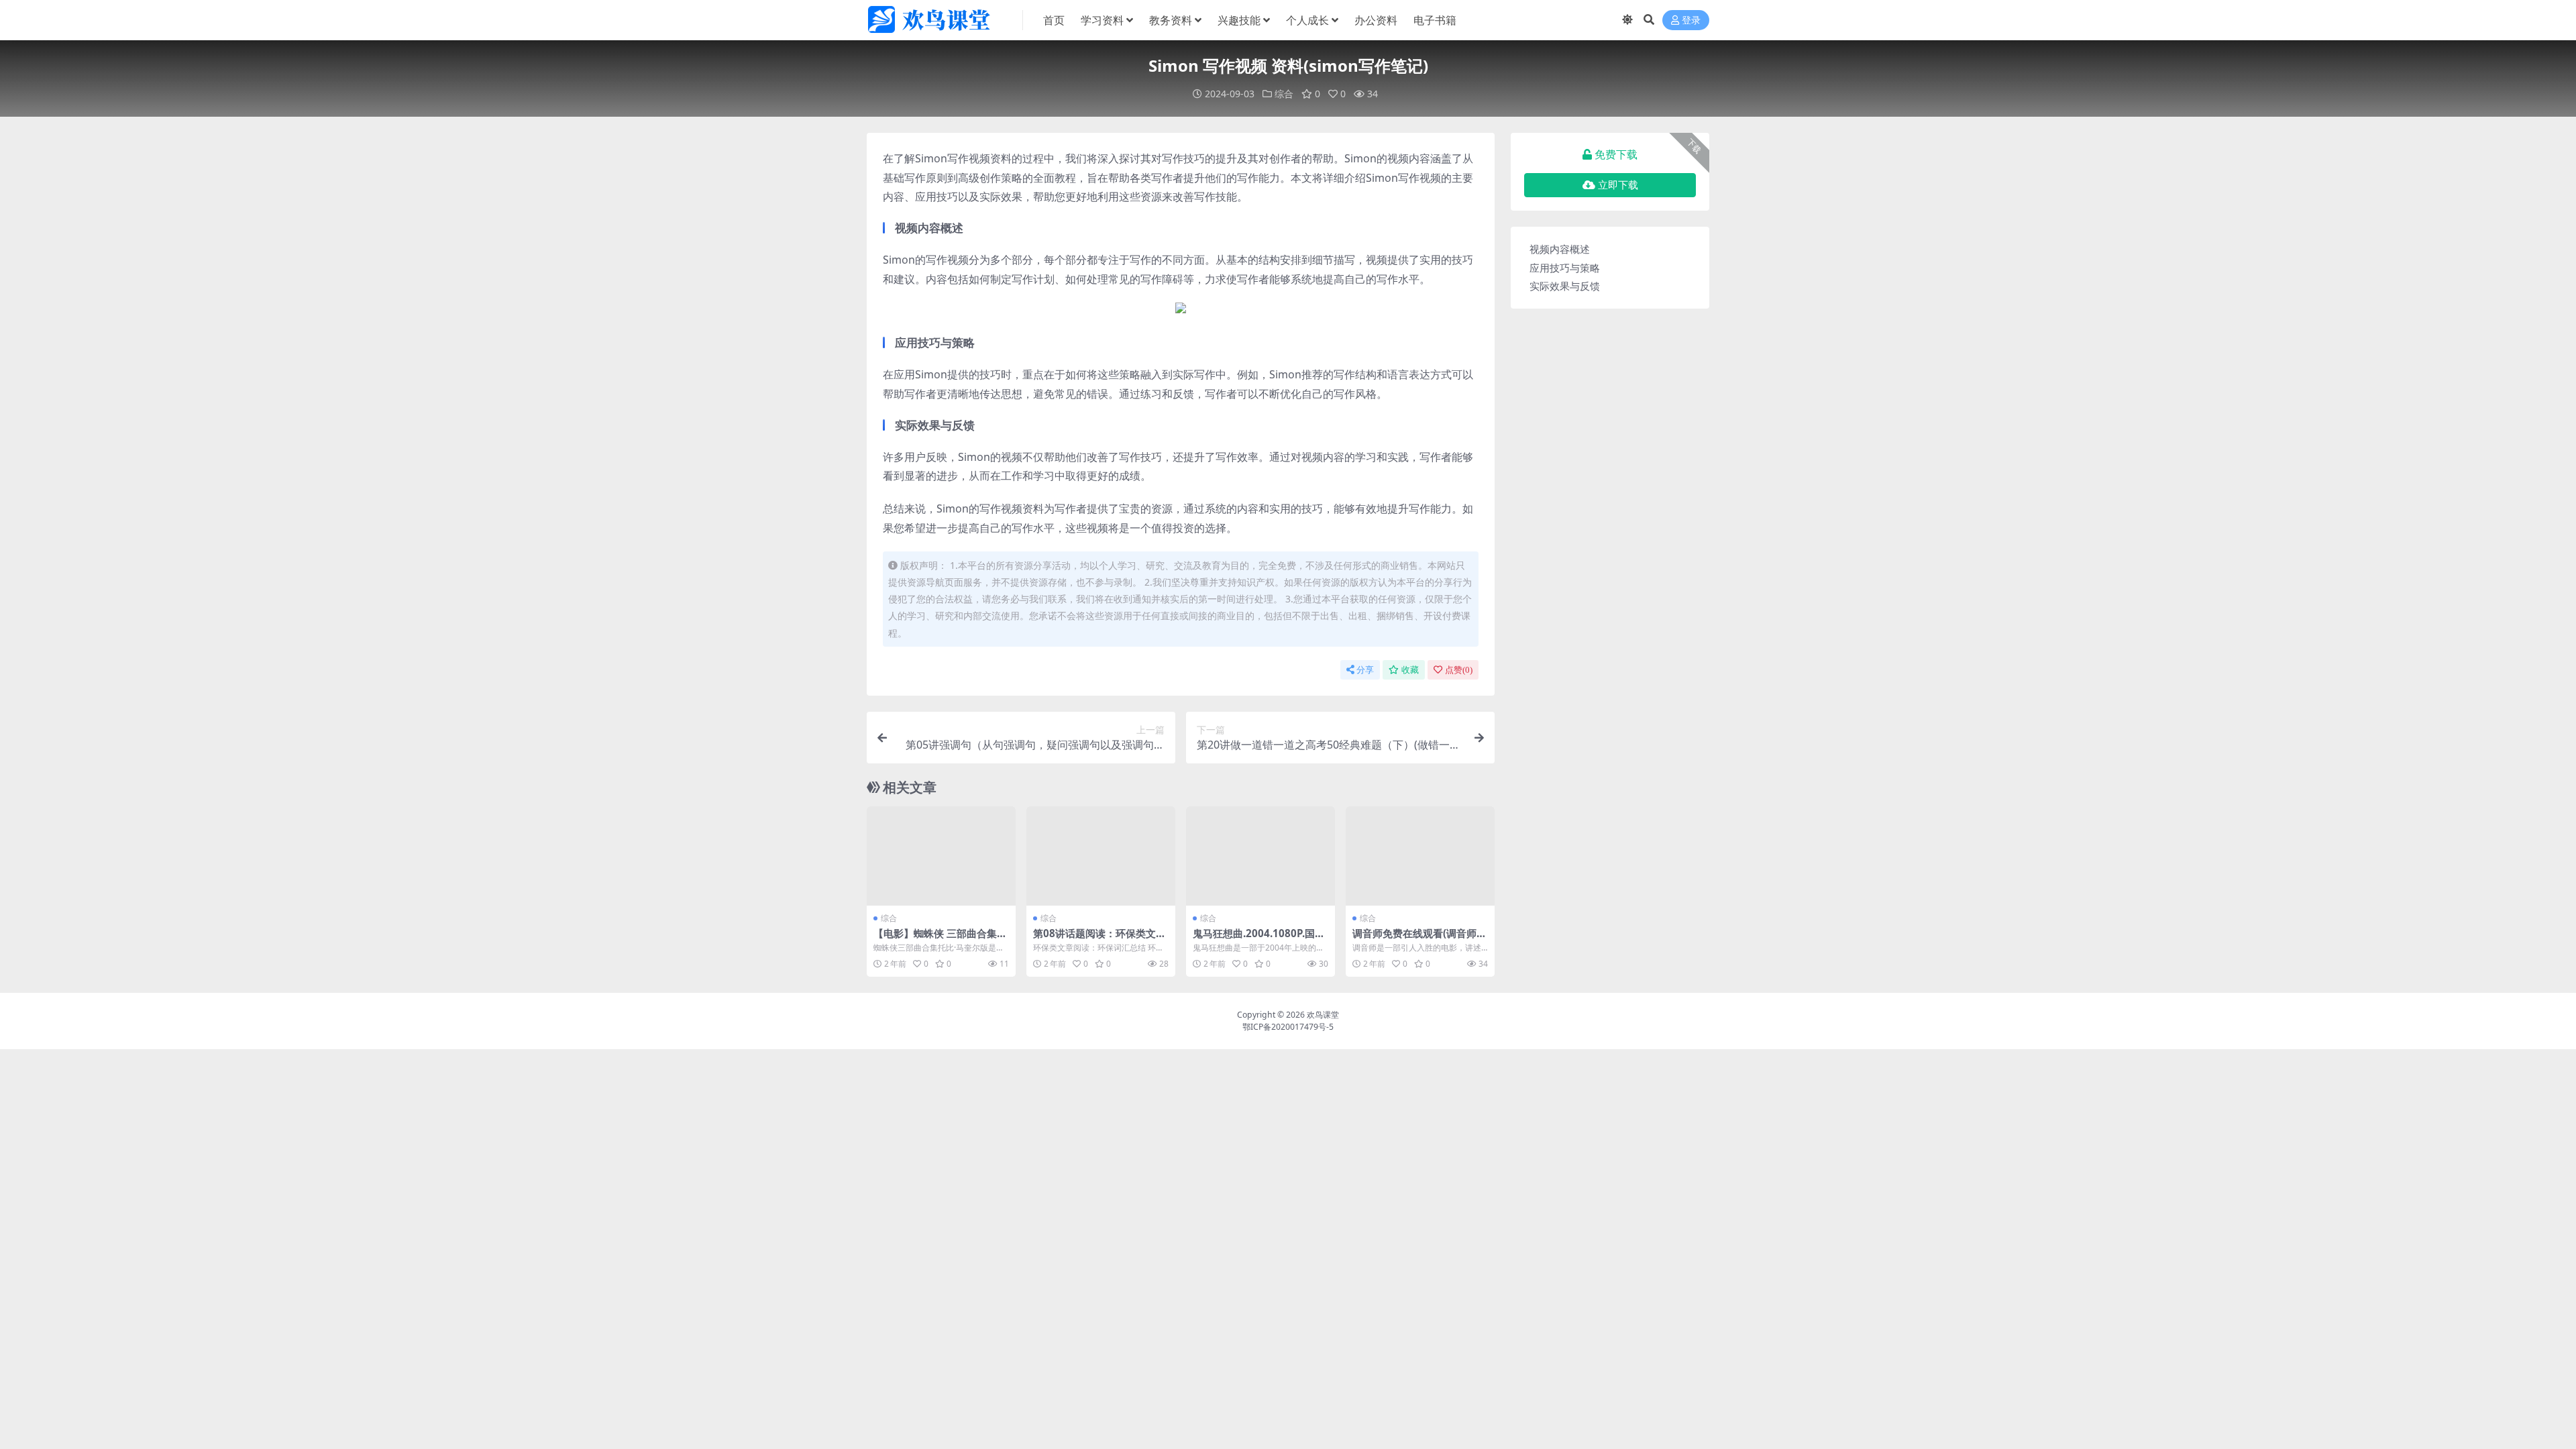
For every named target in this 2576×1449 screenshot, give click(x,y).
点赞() (1459, 670)
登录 (1691, 20)
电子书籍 (1435, 20)
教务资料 (1171, 20)
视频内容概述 (1560, 249)
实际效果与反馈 (1565, 286)
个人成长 (1307, 20)
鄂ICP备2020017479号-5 (1288, 1027)
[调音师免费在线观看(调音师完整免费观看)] (1420, 856)
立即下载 (1618, 185)
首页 (1054, 20)
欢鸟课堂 (1323, 1015)
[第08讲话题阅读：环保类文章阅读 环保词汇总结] (1101, 856)
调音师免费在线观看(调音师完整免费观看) (1419, 939)
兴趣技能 (1239, 20)
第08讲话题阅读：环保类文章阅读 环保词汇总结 (1099, 939)
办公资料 (1376, 20)
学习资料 (1102, 20)
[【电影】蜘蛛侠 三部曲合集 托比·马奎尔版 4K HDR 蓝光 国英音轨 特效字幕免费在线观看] (941, 856)
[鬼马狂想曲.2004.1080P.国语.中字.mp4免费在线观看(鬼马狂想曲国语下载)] (1260, 856)
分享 (1365, 670)
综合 (1284, 94)
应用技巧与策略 (1565, 268)
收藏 (1410, 670)
